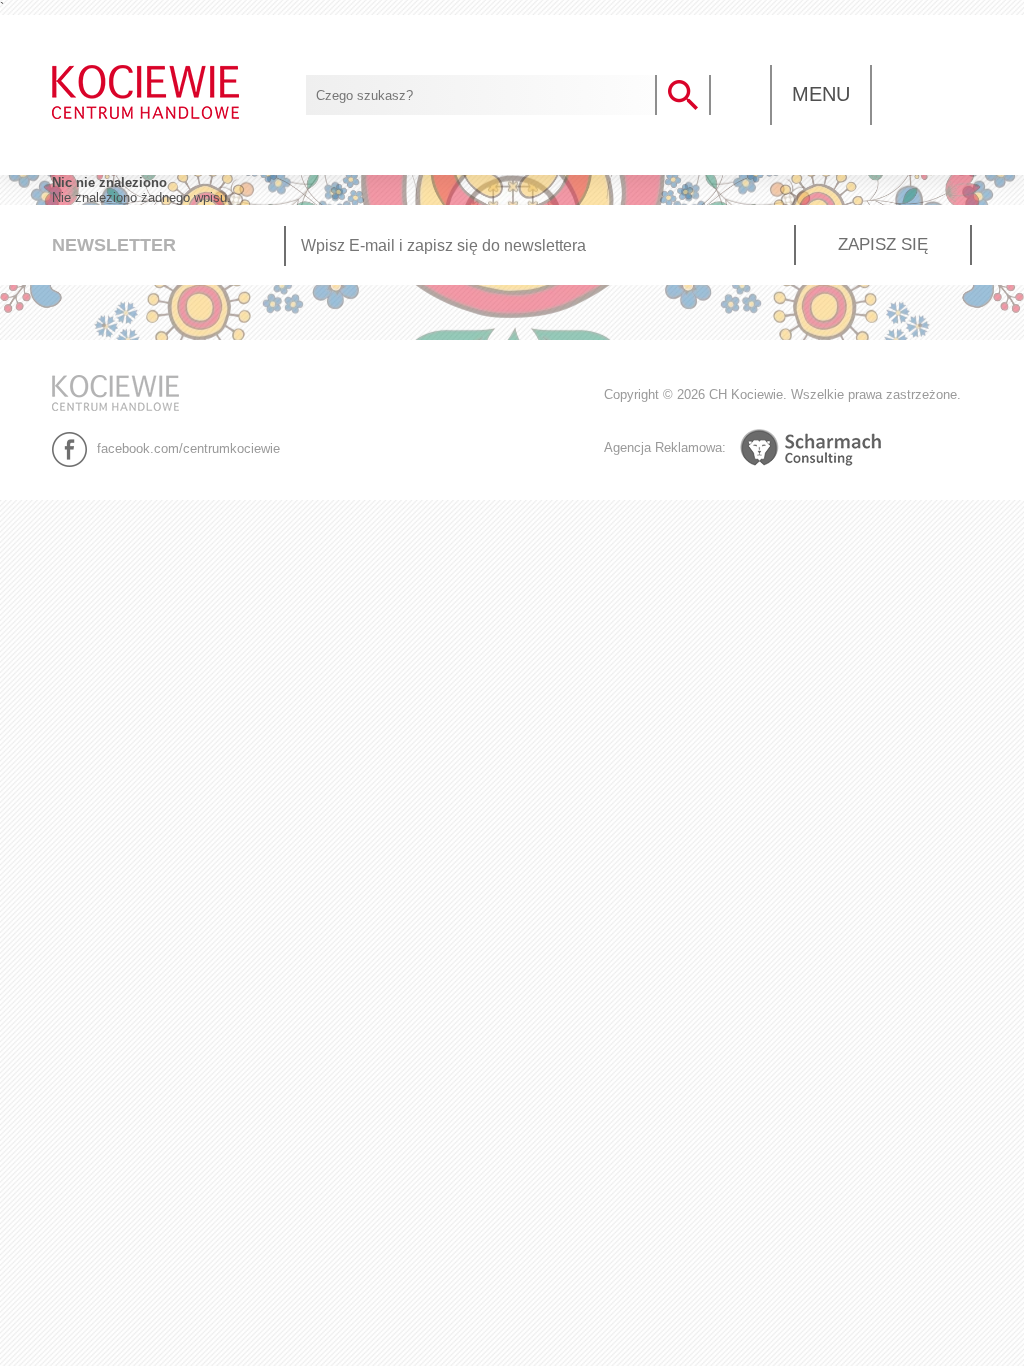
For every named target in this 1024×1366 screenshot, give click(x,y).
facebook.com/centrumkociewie (188, 447)
